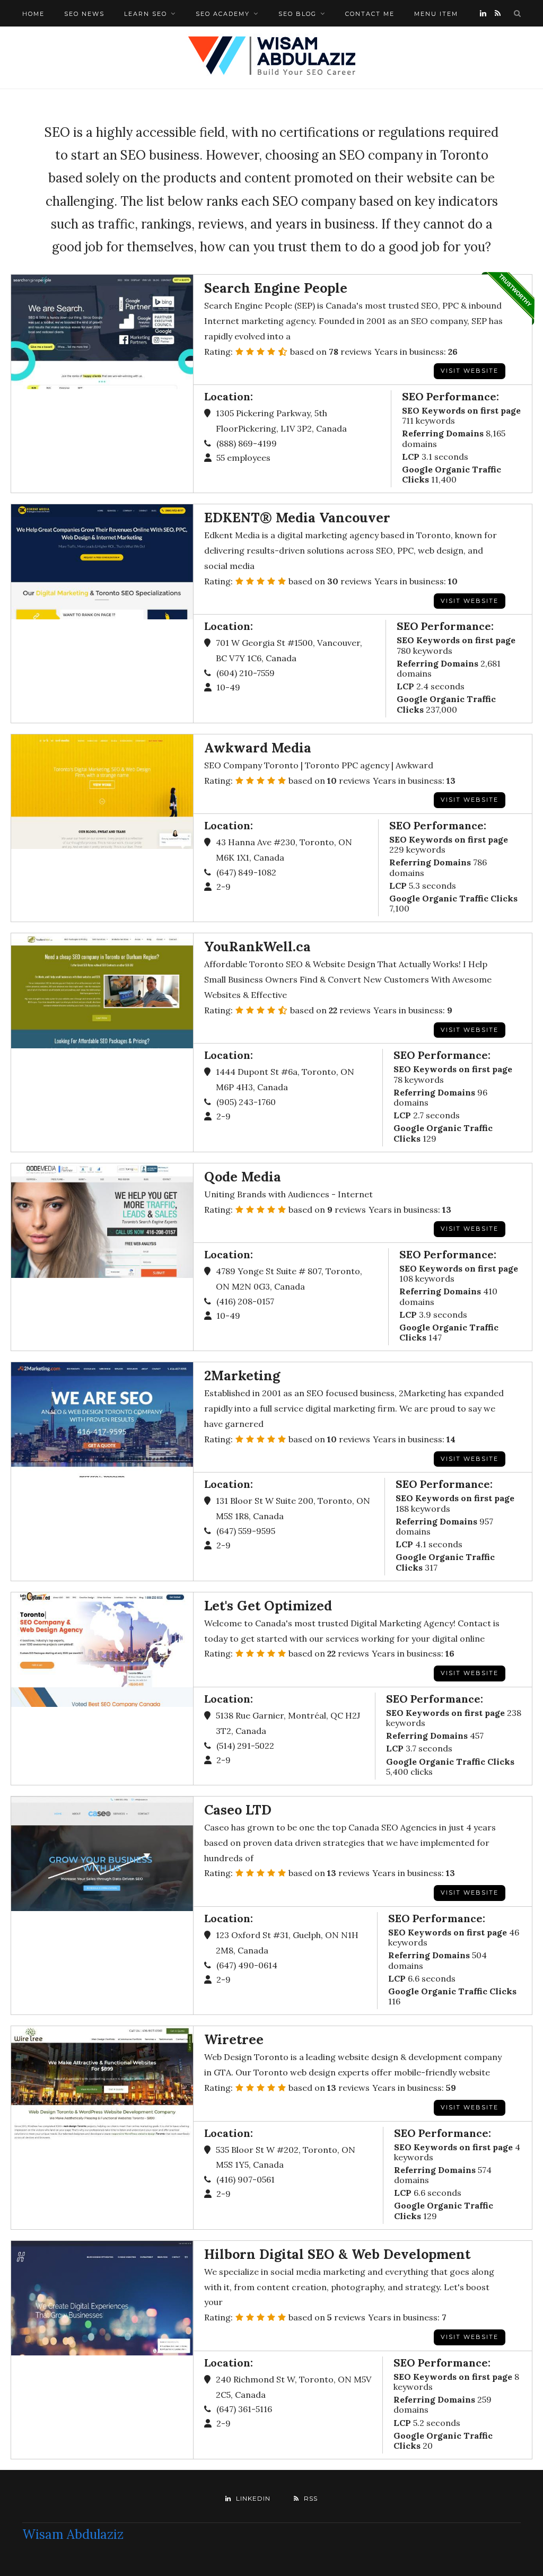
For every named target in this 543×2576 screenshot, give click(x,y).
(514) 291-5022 (245, 1746)
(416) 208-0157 (245, 1301)
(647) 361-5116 (244, 2409)
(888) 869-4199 (247, 443)
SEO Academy (223, 14)
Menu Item (436, 14)
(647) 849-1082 (246, 872)
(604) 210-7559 (246, 673)
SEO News (84, 14)
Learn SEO (146, 14)
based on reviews (331, 352)
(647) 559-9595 (246, 1531)
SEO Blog (297, 14)
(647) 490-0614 (247, 1965)
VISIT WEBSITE (470, 371)
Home (33, 14)
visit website (470, 601)
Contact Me (370, 14)
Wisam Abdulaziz (73, 2534)
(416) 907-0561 (246, 2179)
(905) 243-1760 (246, 1102)
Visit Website (470, 1673)
